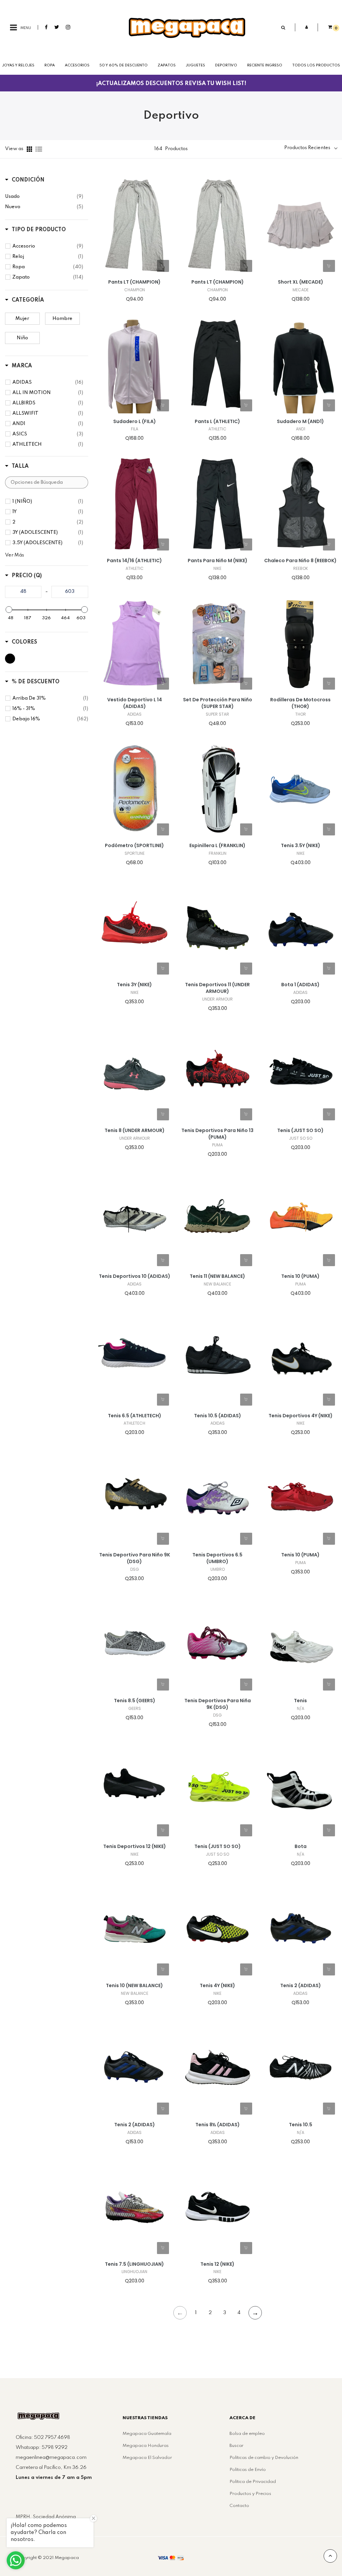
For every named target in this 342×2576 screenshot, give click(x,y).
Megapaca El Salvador (147, 2458)
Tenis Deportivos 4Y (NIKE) (301, 1416)
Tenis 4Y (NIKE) (217, 1986)
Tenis (300, 1701)
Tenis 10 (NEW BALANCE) (134, 1986)
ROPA (50, 65)
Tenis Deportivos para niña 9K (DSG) (218, 1704)
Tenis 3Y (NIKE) (134, 985)
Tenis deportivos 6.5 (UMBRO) (217, 1558)
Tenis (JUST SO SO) (300, 1131)
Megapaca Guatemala (147, 2434)
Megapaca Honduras (146, 2446)
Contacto (239, 2506)
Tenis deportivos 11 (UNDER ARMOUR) (217, 988)
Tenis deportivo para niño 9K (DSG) (135, 1558)
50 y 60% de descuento (124, 65)
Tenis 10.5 (301, 2125)
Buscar (236, 2446)
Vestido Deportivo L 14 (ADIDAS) (135, 703)
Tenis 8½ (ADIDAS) (218, 2125)
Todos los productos (316, 65)
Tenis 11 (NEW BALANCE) (217, 1276)
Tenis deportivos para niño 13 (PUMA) (217, 1134)
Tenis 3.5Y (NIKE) (301, 846)
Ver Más (15, 555)
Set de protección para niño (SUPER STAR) (218, 703)
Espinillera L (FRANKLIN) (217, 846)
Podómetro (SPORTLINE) (134, 846)
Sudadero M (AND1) (300, 422)
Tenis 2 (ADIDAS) (301, 1986)
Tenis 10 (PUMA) (300, 1276)
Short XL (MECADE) (301, 282)
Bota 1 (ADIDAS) (300, 985)
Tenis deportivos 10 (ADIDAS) (135, 1276)
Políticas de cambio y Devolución (264, 2458)
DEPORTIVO (226, 65)
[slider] (9, 610)
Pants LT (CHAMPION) (134, 282)
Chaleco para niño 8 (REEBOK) (300, 561)
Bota (301, 1847)
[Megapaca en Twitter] (57, 27)
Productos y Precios (250, 2494)
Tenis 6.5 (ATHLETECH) (135, 1416)
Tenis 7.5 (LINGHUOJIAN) (134, 2264)
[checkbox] (44, 197)
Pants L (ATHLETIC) (217, 422)
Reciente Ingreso (265, 65)
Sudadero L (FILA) (135, 422)
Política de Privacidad (253, 2482)
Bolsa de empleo (247, 2434)
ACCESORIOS (77, 65)
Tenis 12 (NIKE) (217, 2264)
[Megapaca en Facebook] (46, 27)
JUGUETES (195, 65)
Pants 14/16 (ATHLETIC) (134, 561)
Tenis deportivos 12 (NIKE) (135, 1847)
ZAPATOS (167, 65)
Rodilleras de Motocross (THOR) (300, 703)
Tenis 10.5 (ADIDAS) (218, 1416)
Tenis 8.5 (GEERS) (135, 1701)
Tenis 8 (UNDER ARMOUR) (135, 1131)
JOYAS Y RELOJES (18, 65)
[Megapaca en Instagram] (68, 27)
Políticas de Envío (248, 2470)
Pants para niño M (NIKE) (218, 561)
